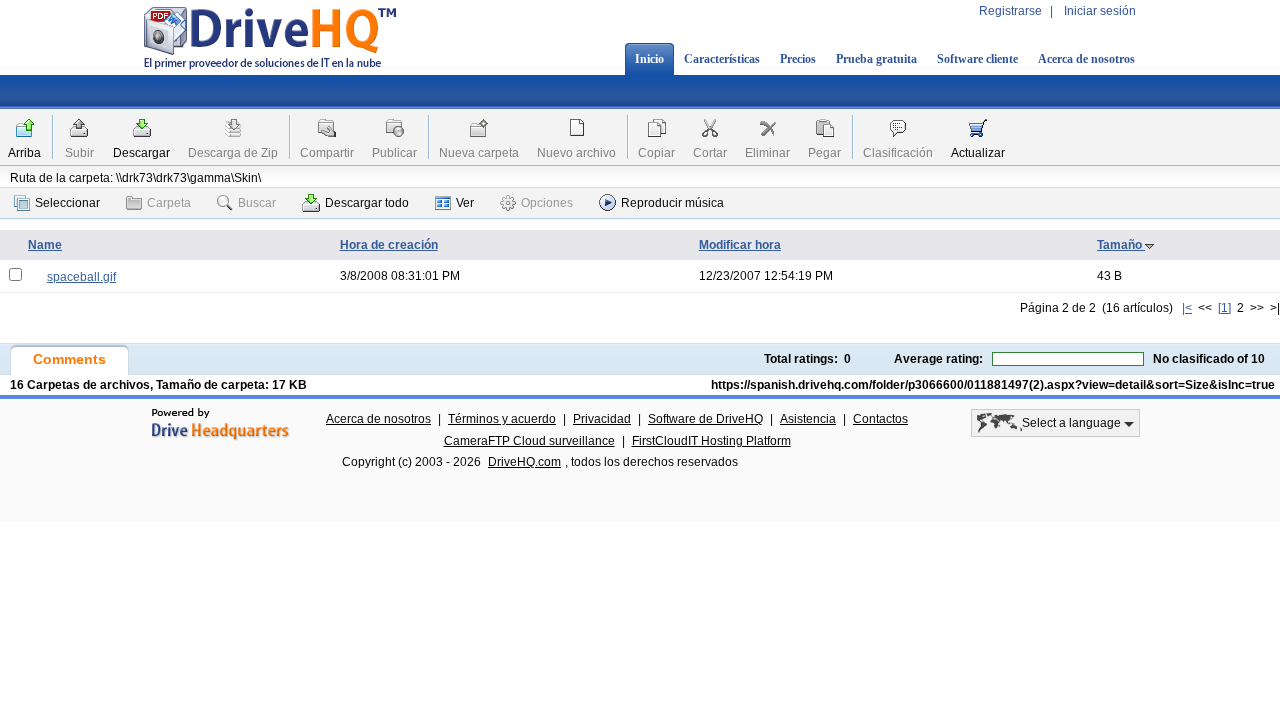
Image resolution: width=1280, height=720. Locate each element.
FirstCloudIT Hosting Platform (711, 441)
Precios (798, 59)
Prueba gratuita (876, 59)
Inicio (649, 59)
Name (45, 245)
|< (1187, 308)
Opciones (547, 203)
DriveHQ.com (524, 462)
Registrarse (1010, 11)
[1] (1224, 308)
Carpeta (169, 203)
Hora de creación (389, 245)
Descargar (141, 153)
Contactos (880, 419)
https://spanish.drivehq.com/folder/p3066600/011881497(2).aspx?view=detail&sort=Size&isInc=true (993, 385)
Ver (465, 203)
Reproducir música (672, 203)
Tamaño (1121, 245)
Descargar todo (367, 203)
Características (722, 59)
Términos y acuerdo (502, 419)
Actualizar (978, 153)
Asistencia (808, 419)
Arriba (24, 153)
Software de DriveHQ (705, 419)
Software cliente (977, 59)
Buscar (257, 203)
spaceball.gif (81, 277)
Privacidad (602, 419)
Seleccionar (67, 203)
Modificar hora (740, 245)
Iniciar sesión (1100, 11)
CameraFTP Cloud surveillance (529, 441)
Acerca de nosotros (1086, 59)
